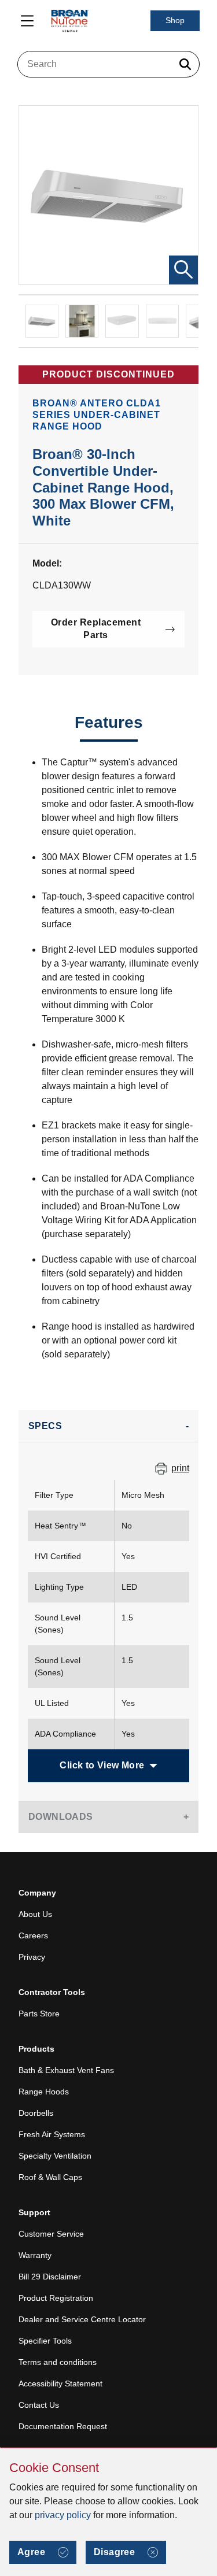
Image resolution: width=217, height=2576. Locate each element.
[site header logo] (69, 21)
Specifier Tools (45, 2341)
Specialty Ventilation (55, 2156)
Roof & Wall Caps (50, 2177)
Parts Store (39, 2014)
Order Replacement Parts (96, 629)
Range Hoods (44, 2092)
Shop (175, 20)
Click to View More (102, 1765)
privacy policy (63, 2515)
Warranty (35, 2255)
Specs (45, 1426)
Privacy (32, 1957)
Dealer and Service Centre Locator (82, 2319)
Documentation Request (63, 2426)
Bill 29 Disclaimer (50, 2277)
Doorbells (36, 2113)
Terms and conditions (58, 2362)
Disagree (114, 2552)
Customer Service (51, 2234)
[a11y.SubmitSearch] (185, 64)
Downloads (61, 1817)
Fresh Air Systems (52, 2134)
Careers (33, 1935)
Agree (31, 2552)
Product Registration (56, 2298)
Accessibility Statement (60, 2383)
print (180, 1468)
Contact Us (39, 2405)
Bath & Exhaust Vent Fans (66, 2070)
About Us (35, 1914)
